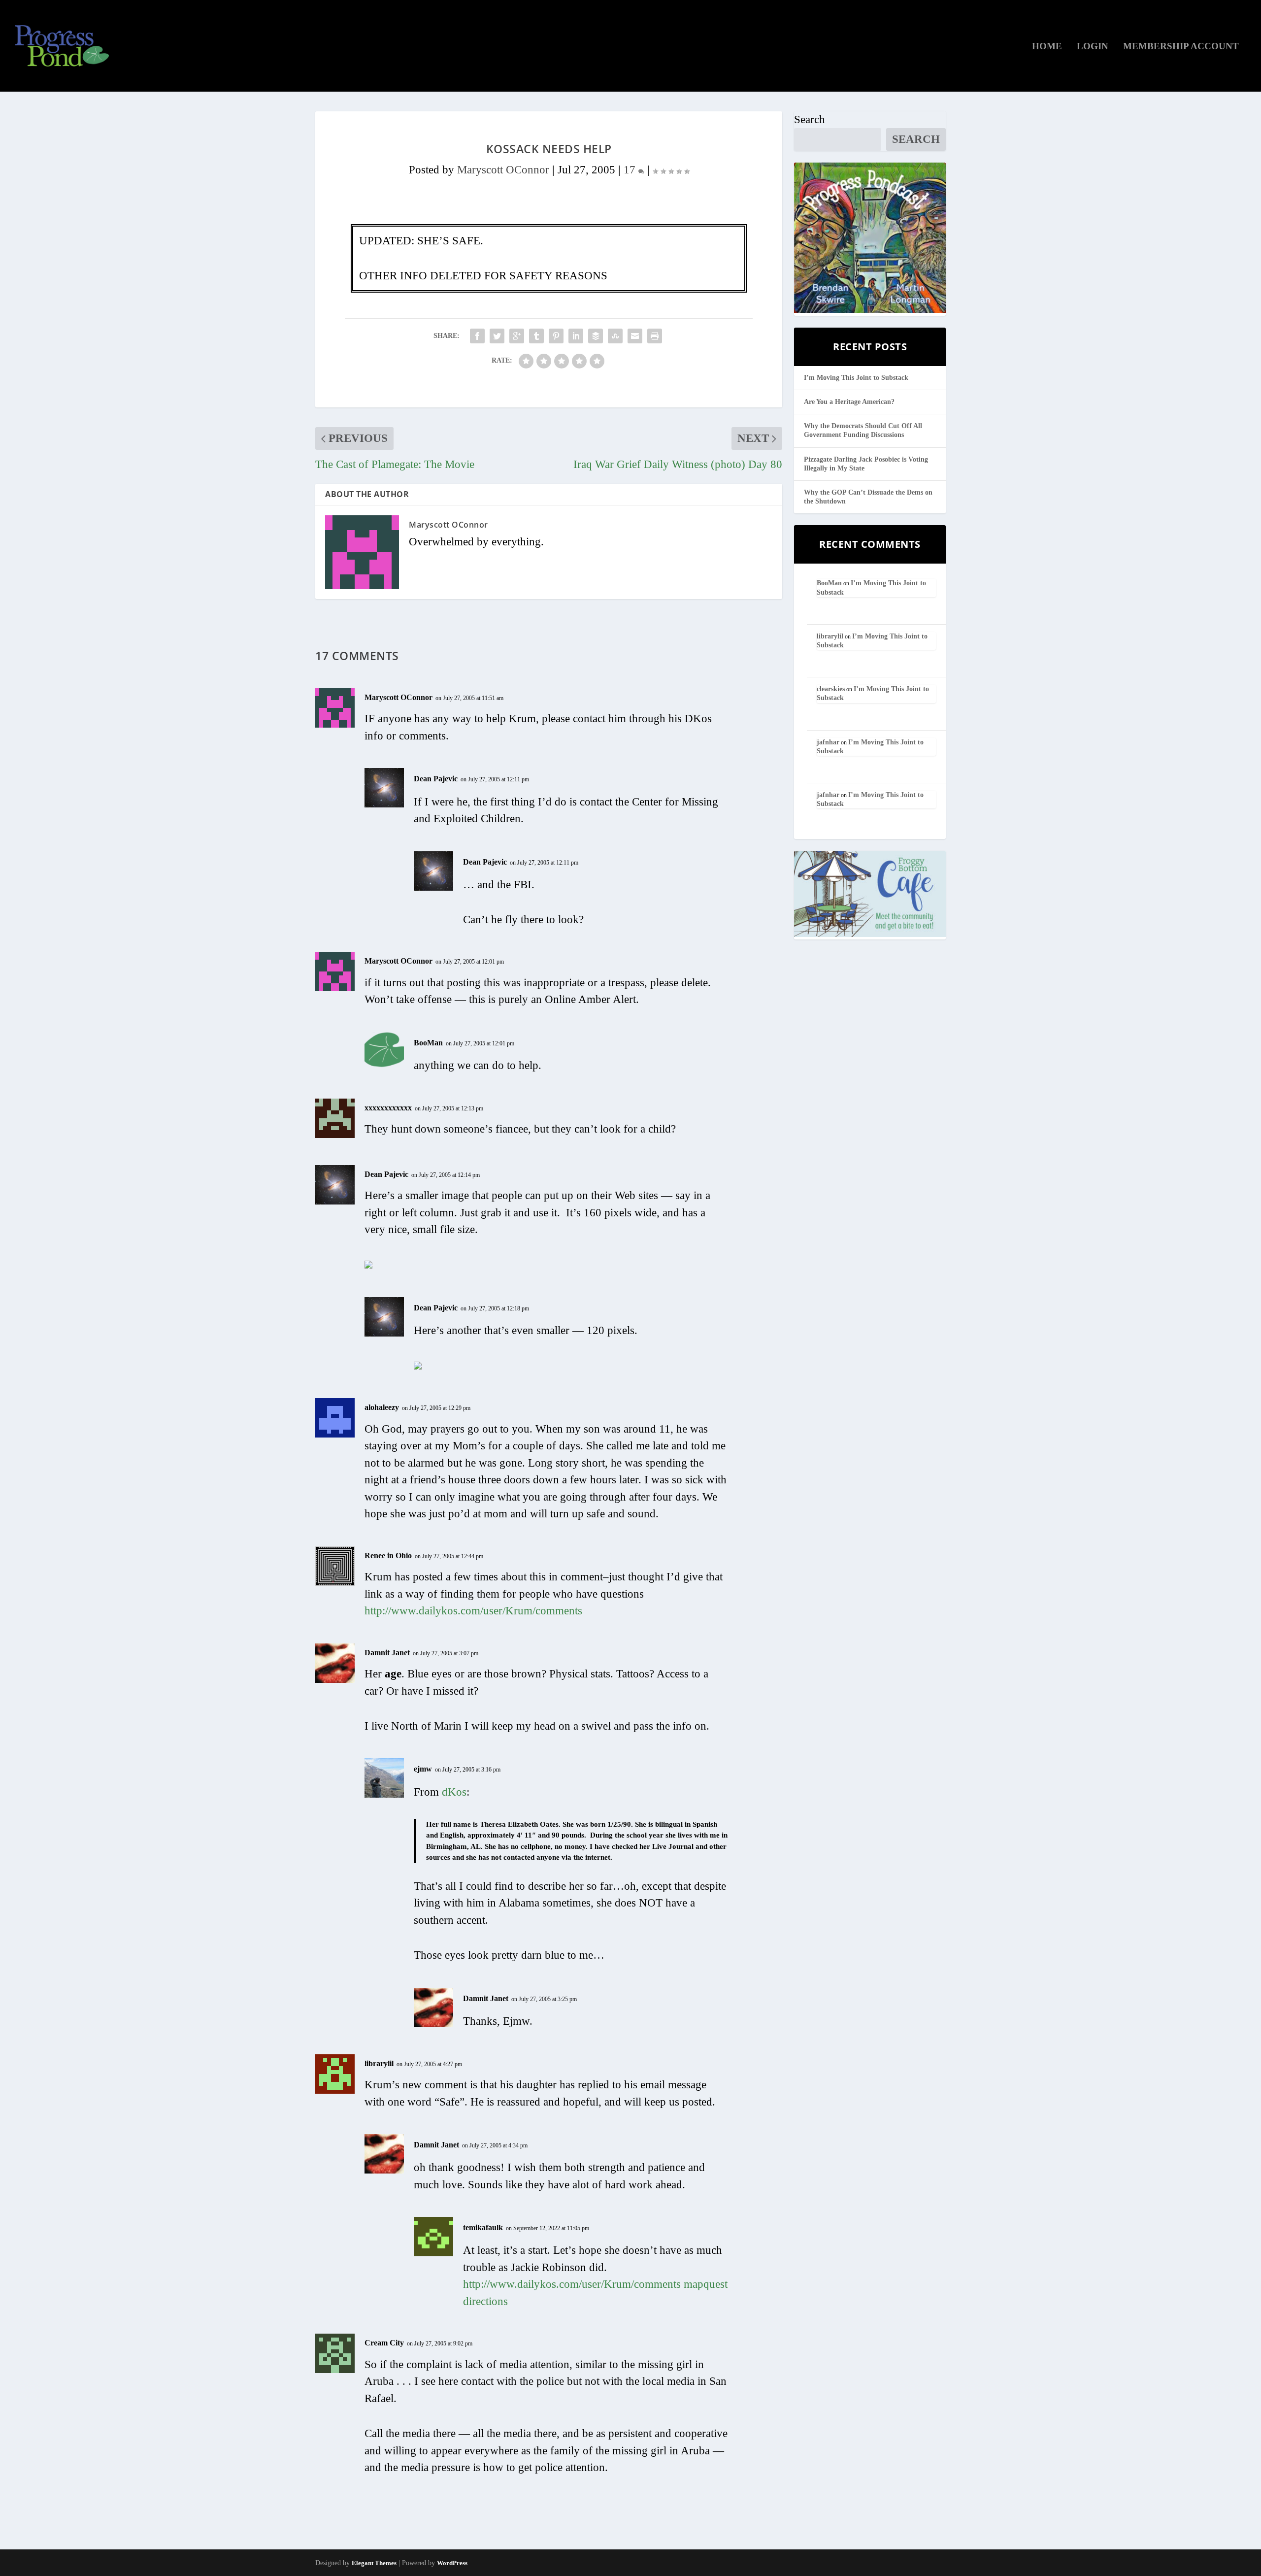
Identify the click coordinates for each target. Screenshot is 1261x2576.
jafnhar (828, 742)
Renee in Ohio (388, 1556)
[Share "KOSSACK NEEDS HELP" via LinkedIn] (576, 336)
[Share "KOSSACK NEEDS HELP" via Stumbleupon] (615, 336)
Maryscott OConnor (503, 170)
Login (1093, 47)
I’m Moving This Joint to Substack (856, 378)
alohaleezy (382, 1407)
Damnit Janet (387, 1653)
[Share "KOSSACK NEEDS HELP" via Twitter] (497, 336)
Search (810, 119)
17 (631, 170)
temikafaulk (483, 2227)
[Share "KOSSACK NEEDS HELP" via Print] (655, 336)
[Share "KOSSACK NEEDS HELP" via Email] (635, 336)
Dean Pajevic (436, 779)
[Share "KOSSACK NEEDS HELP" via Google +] (517, 336)
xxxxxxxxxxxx (388, 1108)
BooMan (428, 1043)
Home (1047, 47)
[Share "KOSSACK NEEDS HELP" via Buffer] (596, 336)
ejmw (423, 1769)
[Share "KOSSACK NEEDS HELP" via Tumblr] (536, 336)
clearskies (831, 689)
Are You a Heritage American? (849, 402)
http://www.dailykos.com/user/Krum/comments (473, 1611)
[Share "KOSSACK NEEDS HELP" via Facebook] (477, 336)
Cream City (384, 2343)
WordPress (452, 2563)
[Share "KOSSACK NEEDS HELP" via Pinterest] (556, 336)
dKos (454, 1792)
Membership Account (1181, 47)
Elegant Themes (374, 2563)
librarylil (379, 2063)
